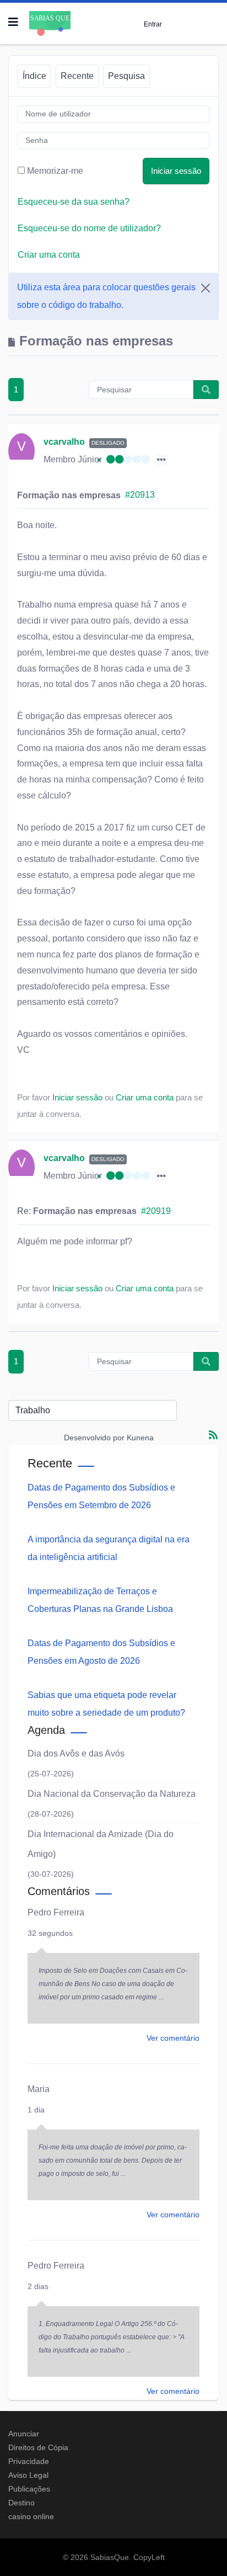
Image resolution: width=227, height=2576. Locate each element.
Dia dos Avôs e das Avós (76, 1753)
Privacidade (29, 2461)
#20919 (156, 1211)
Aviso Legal (28, 2475)
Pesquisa (126, 76)
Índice (34, 76)
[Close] (206, 288)
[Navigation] (13, 22)
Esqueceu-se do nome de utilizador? (89, 228)
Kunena (140, 1438)
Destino (21, 2503)
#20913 (140, 495)
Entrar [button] (153, 24)
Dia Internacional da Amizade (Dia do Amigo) (101, 1844)
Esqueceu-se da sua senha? (74, 202)
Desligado (108, 443)
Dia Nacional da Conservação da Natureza (112, 1794)
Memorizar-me (55, 171)
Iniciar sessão (176, 171)
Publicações (29, 2489)
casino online (31, 2516)
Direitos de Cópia (38, 2447)
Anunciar (24, 2434)
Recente (77, 76)
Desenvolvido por (94, 1438)
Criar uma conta (49, 255)
